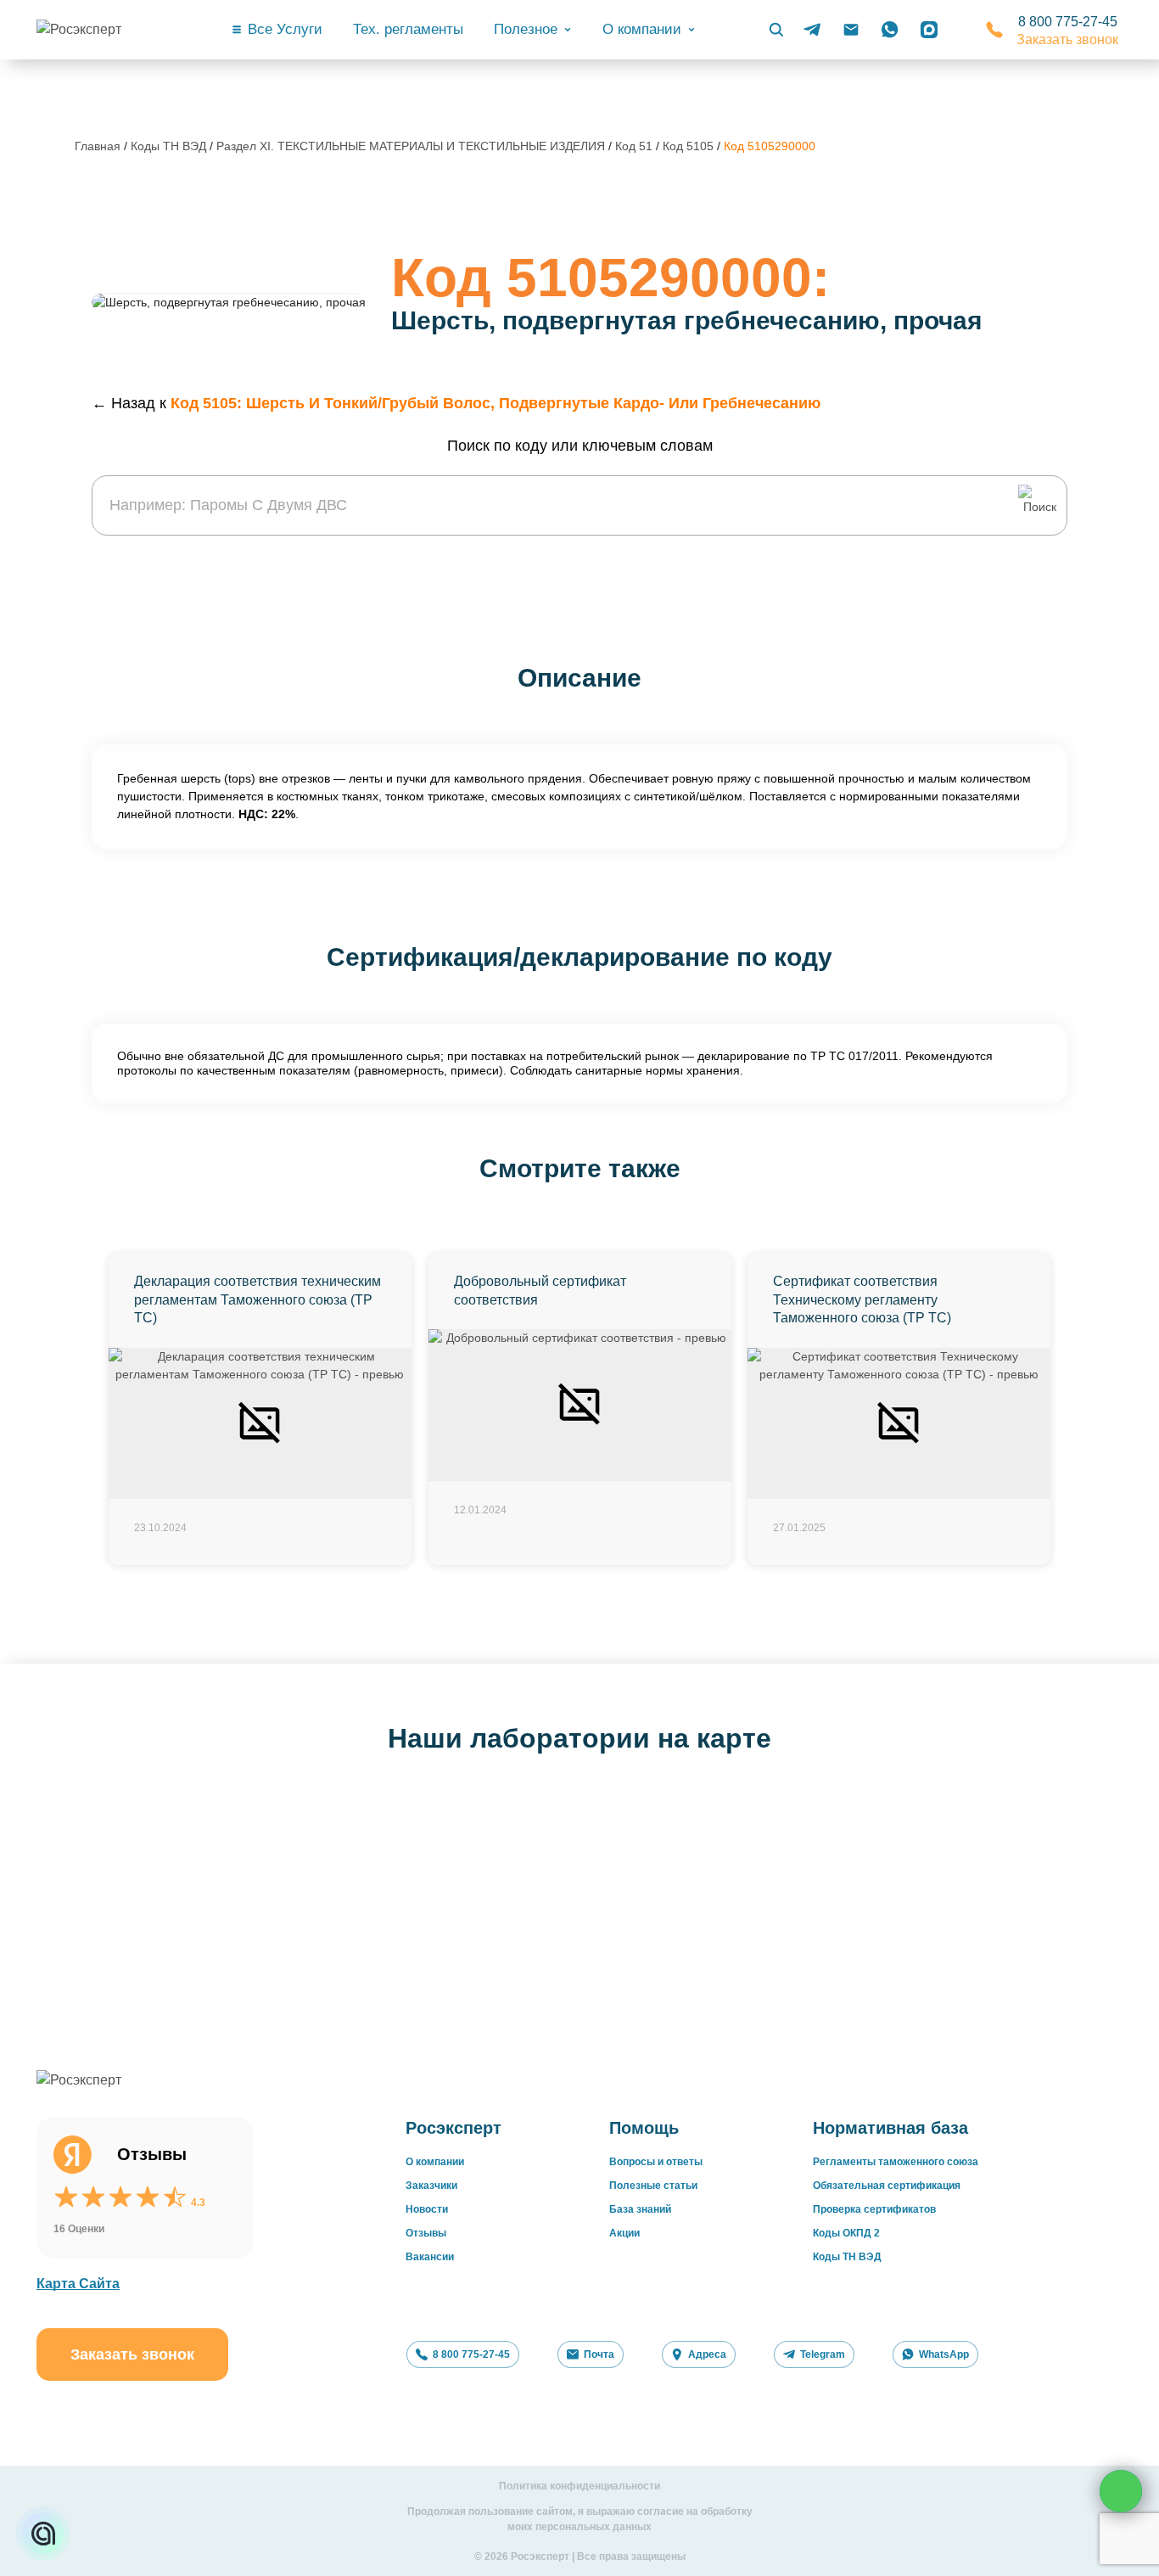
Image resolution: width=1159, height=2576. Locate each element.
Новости (427, 2209)
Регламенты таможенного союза (896, 2162)
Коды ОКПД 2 (846, 2233)
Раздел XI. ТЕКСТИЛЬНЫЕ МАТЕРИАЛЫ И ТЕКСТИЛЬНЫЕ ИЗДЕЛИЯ (412, 146)
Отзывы (426, 2233)
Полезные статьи (653, 2186)
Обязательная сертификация (887, 2186)
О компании (435, 2162)
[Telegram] (812, 30)
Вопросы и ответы (656, 2162)
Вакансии (430, 2257)
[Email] (851, 30)
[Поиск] (776, 30)
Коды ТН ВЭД (168, 146)
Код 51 (635, 146)
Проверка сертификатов (874, 2209)
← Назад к (456, 403)
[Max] (929, 30)
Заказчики (431, 2186)
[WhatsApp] (890, 30)
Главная (98, 146)
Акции (624, 2233)
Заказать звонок (1067, 39)
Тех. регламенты (408, 29)
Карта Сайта (78, 2284)
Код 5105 (690, 146)
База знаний (640, 2209)
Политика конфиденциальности (579, 2486)
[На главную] (104, 30)
